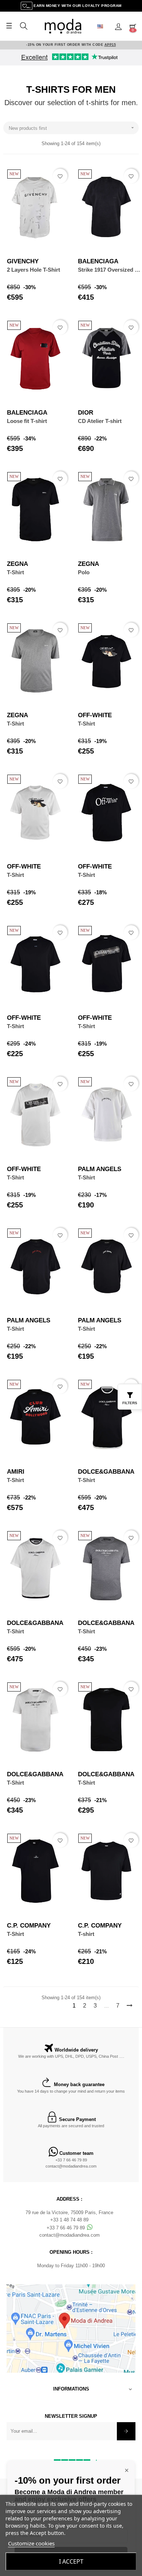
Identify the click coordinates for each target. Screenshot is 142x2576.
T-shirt (86, 1934)
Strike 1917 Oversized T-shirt (109, 270)
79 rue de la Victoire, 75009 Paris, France (69, 2212)
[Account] (118, 26)
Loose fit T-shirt (27, 421)
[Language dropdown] (103, 26)
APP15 (110, 45)
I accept (71, 2561)
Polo (84, 572)
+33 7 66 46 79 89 (71, 2160)
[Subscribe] (126, 2431)
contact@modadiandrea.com (71, 2166)
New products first (72, 128)
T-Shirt (15, 572)
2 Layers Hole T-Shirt (33, 270)
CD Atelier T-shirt (100, 421)
